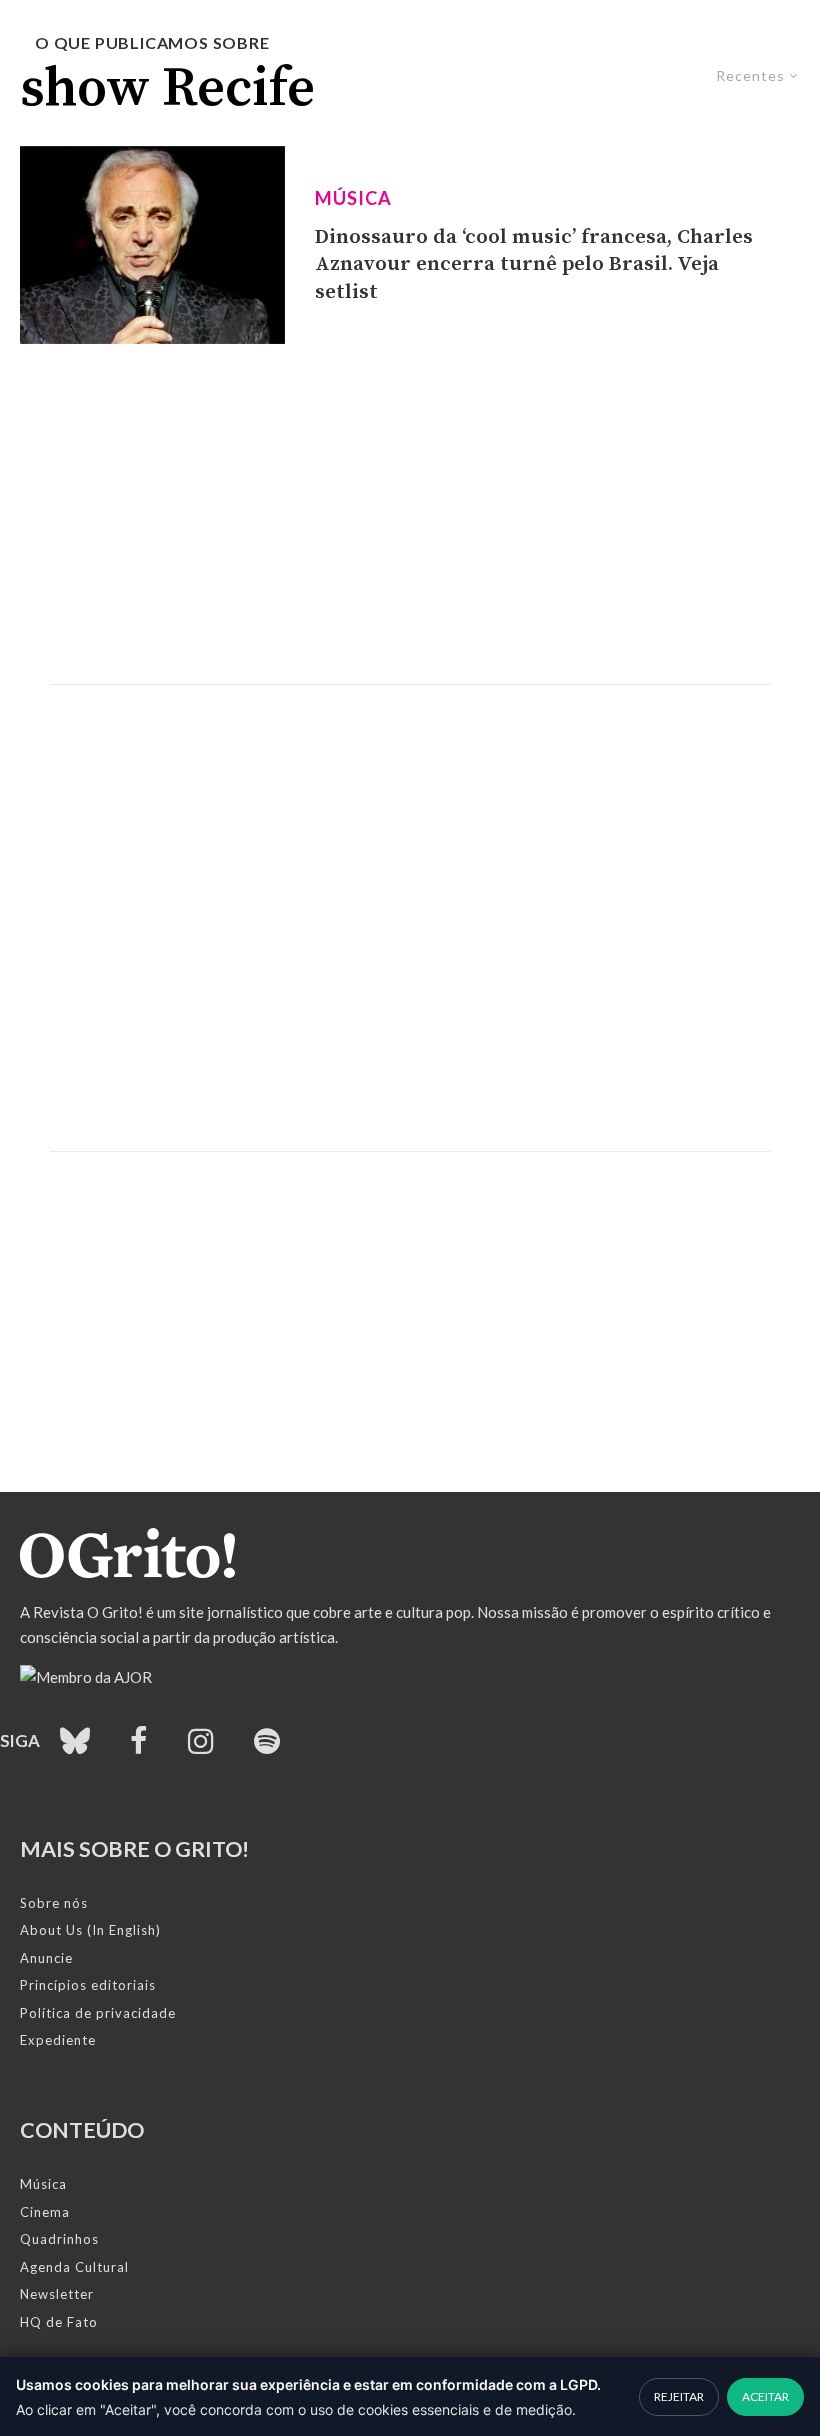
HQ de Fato (59, 2322)
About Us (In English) (90, 1930)
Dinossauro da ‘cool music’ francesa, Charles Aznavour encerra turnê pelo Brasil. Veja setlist (534, 264)
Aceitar (765, 2396)
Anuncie (46, 1958)
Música (353, 198)
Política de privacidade (98, 2013)
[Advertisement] (410, 514)
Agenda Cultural (74, 2267)
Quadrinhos (59, 2239)
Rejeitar (679, 2396)
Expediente (58, 2040)
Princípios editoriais (88, 1985)
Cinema (45, 2212)
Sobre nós (54, 1903)
